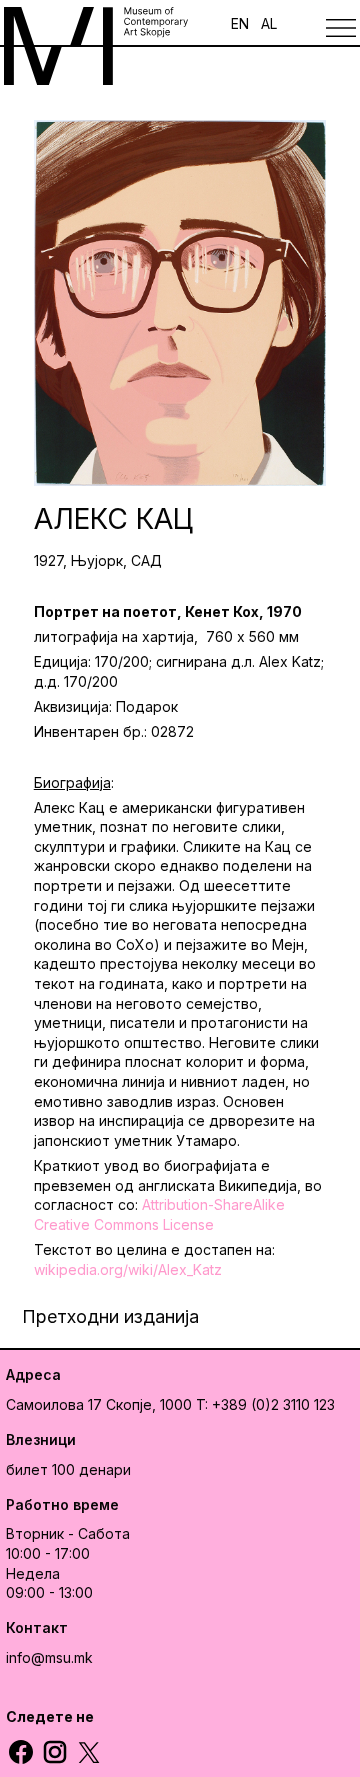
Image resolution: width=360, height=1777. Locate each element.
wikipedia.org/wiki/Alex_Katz (128, 1269)
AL (269, 23)
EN (240, 23)
